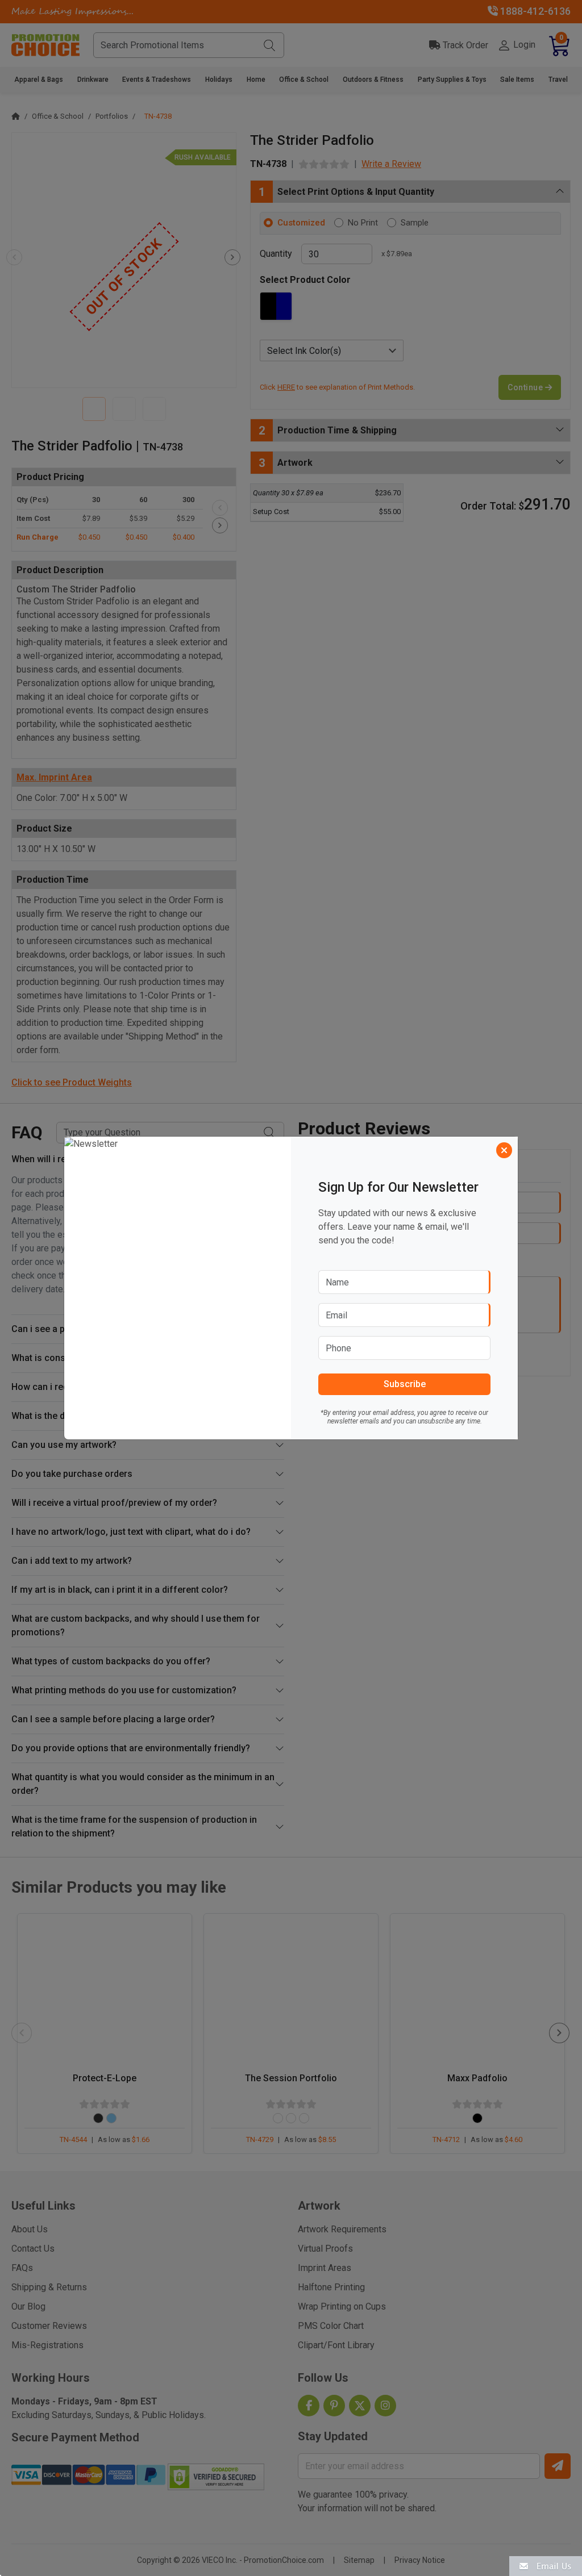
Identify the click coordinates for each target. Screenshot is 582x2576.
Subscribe (405, 1384)
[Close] (504, 1150)
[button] (546, 2565)
